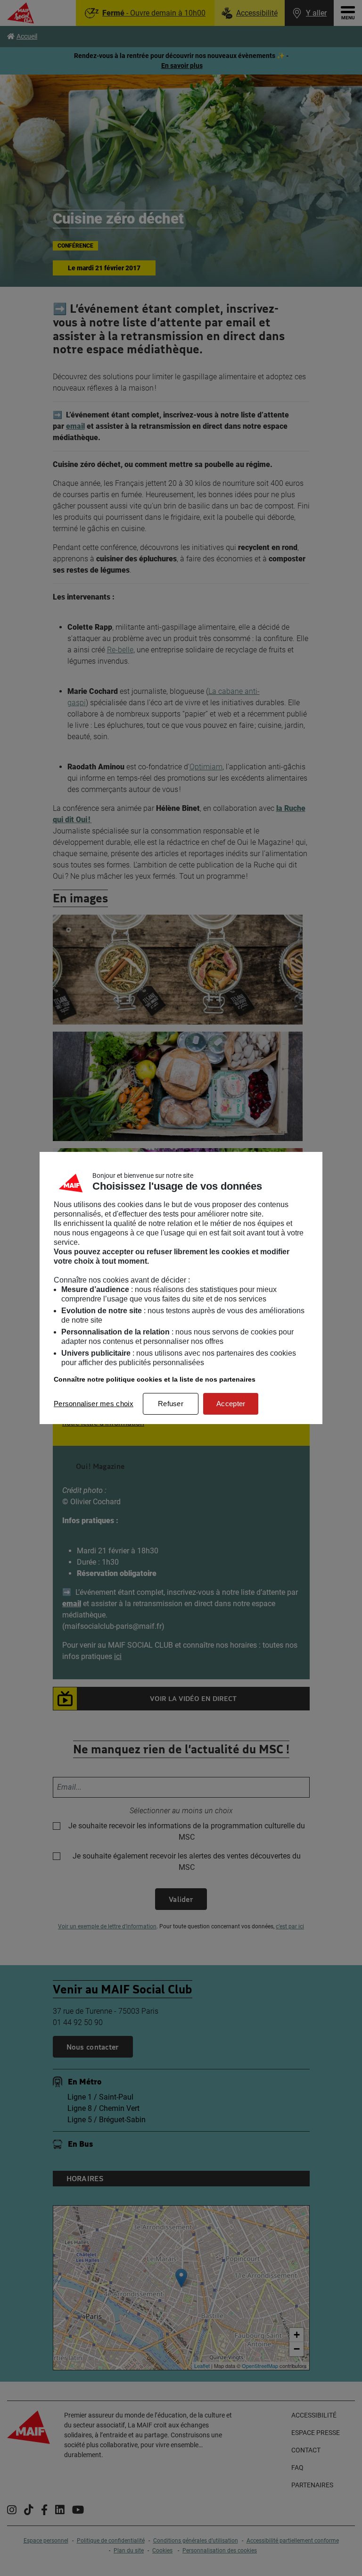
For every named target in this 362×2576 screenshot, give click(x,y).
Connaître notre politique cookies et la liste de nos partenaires (155, 1379)
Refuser (171, 1404)
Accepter (231, 1404)
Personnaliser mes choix (94, 1404)
